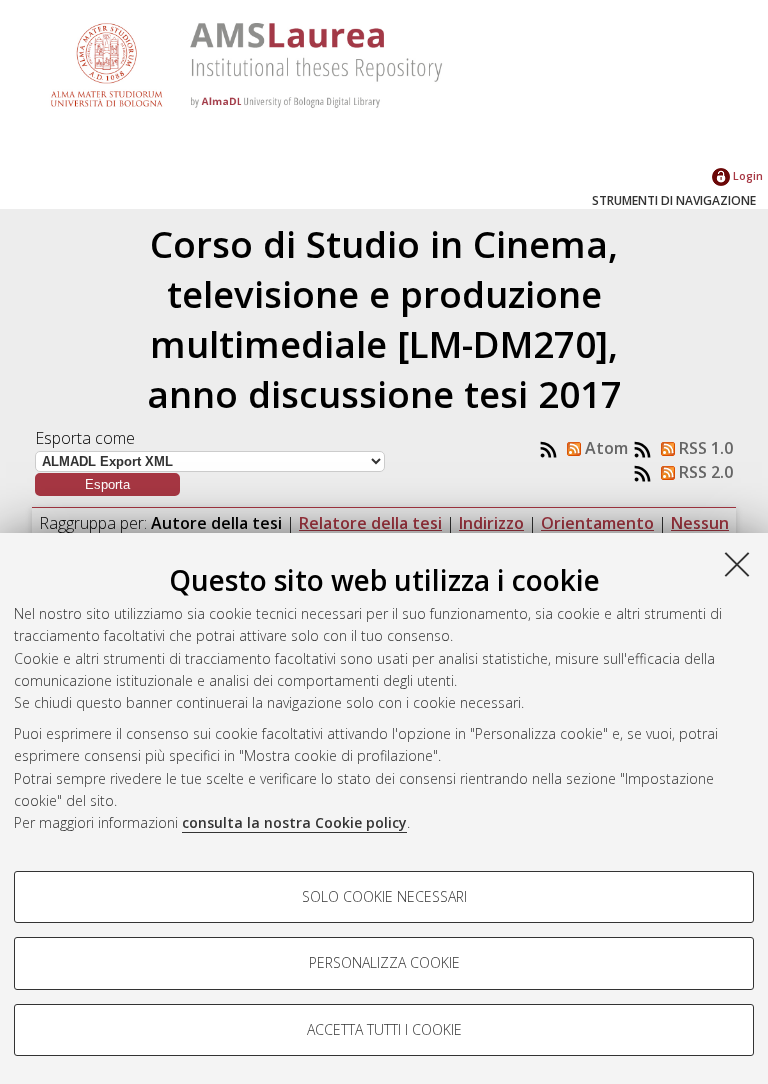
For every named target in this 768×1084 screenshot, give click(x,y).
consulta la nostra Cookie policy (294, 822)
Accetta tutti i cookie (384, 1029)
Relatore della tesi (370, 523)
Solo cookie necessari (384, 896)
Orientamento (597, 523)
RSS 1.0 (704, 448)
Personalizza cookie (384, 962)
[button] (107, 484)
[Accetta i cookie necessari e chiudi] (737, 564)
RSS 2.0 (704, 472)
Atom (604, 448)
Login (746, 175)
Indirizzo (491, 523)
